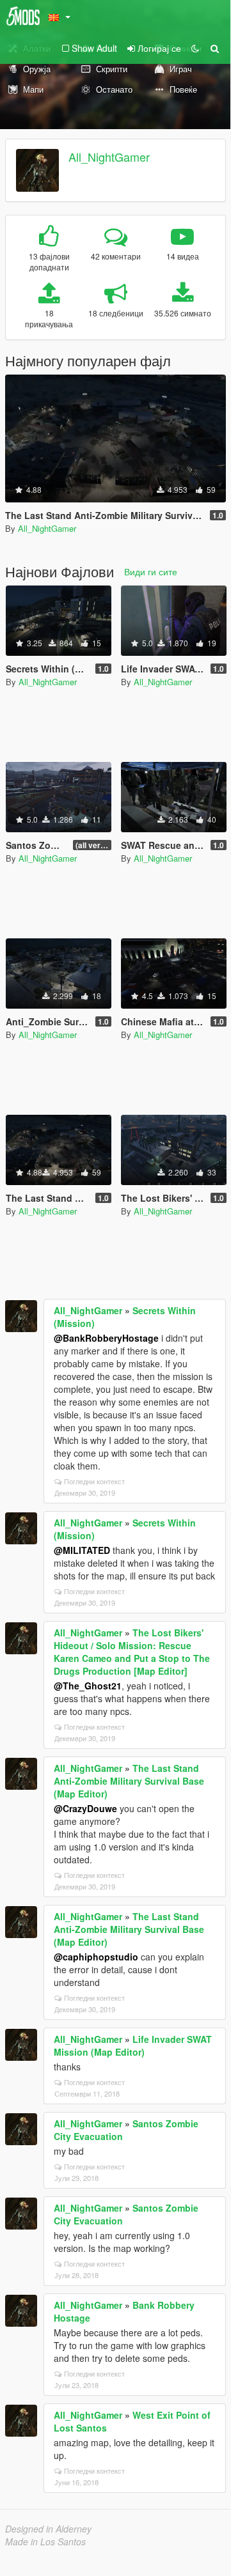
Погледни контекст (94, 1481)
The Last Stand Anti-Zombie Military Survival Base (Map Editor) (129, 1781)
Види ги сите (151, 571)
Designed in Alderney (48, 2529)
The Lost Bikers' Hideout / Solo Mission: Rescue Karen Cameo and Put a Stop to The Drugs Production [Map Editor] (132, 1652)
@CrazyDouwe (85, 1808)
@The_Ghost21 (88, 1686)
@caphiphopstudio (96, 1957)
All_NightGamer (109, 157)
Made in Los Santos (45, 2541)
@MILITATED (82, 1550)
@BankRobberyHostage (106, 1338)
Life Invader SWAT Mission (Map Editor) (133, 2045)
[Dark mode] (195, 48)
